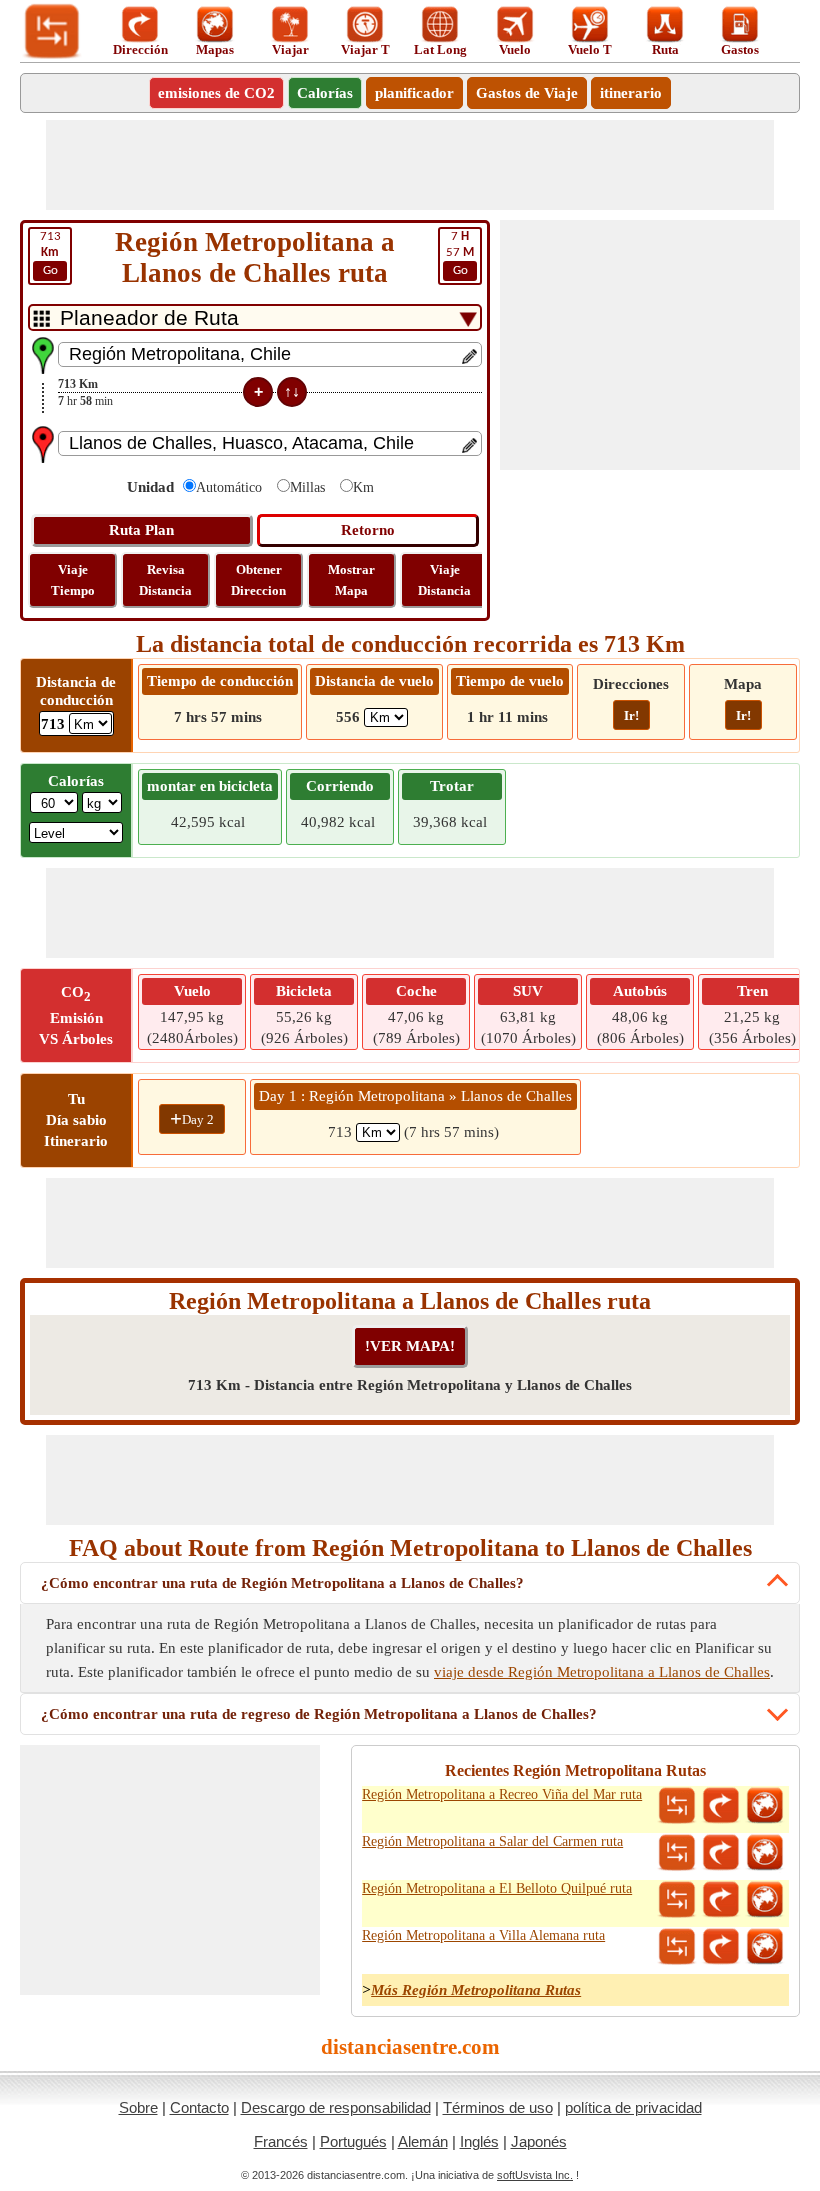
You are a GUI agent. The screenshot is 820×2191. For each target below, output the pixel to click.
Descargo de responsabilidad (336, 2107)
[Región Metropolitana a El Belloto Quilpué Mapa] (765, 1900)
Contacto (199, 2107)
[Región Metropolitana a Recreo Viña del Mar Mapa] (765, 1806)
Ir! (631, 715)
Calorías (325, 93)
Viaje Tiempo (73, 580)
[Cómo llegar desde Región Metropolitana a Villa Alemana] (721, 1947)
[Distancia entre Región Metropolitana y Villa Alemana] (677, 1947)
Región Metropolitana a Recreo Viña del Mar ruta (502, 1794)
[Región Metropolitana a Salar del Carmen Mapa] (765, 1853)
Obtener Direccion (258, 580)
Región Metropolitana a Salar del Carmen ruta (492, 1841)
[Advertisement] (410, 165)
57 (460, 253)
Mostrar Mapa (351, 580)
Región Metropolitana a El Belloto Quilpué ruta (497, 1888)
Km (363, 487)
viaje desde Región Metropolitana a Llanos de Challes (602, 1672)
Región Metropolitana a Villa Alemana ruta (483, 1935)
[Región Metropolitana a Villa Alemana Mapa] (765, 1947)
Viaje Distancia (444, 580)
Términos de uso (498, 2107)
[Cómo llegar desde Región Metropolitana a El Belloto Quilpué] (721, 1900)
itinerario (631, 93)
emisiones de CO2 (216, 93)
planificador (414, 93)
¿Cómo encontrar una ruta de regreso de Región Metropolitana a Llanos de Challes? (319, 1714)
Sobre (138, 2107)
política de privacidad (633, 2107)
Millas (307, 487)
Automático (229, 487)
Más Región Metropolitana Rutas (476, 1990)
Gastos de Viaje (527, 93)
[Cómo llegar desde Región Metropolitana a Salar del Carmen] (721, 1853)
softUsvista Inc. (535, 2175)
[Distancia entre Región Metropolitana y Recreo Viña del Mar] (677, 1806)
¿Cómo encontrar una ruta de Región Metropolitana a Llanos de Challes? (282, 1583)
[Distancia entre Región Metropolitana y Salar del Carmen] (677, 1853)
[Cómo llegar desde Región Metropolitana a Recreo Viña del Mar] (721, 1806)
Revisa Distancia (165, 580)
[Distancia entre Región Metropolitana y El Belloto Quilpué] (677, 1900)
